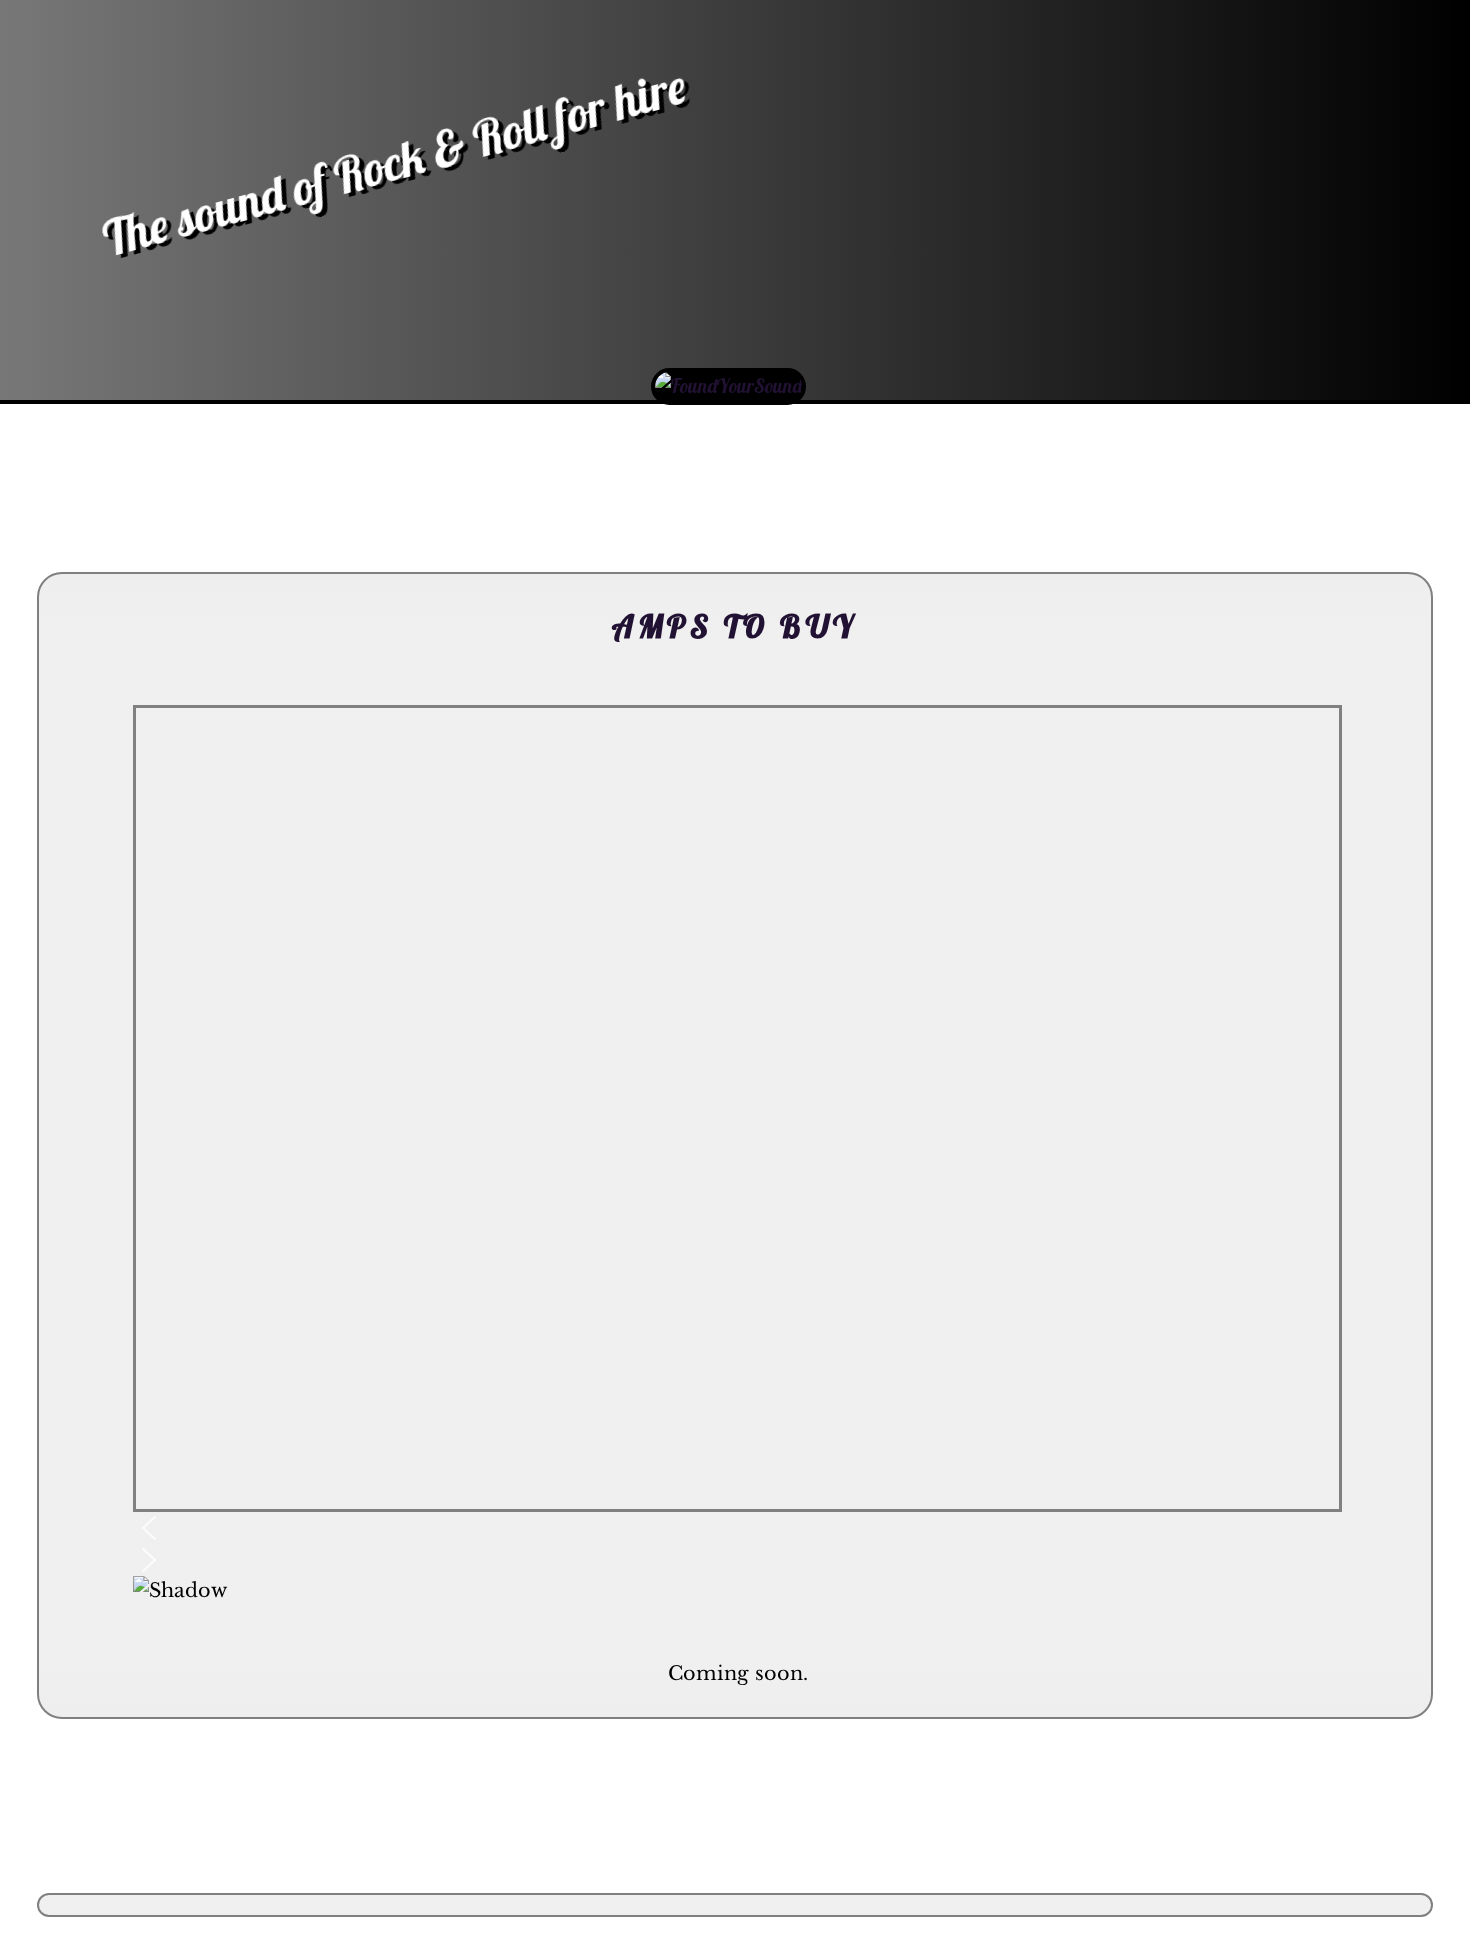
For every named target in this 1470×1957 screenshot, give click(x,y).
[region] (737, 1168)
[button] (737, 1528)
